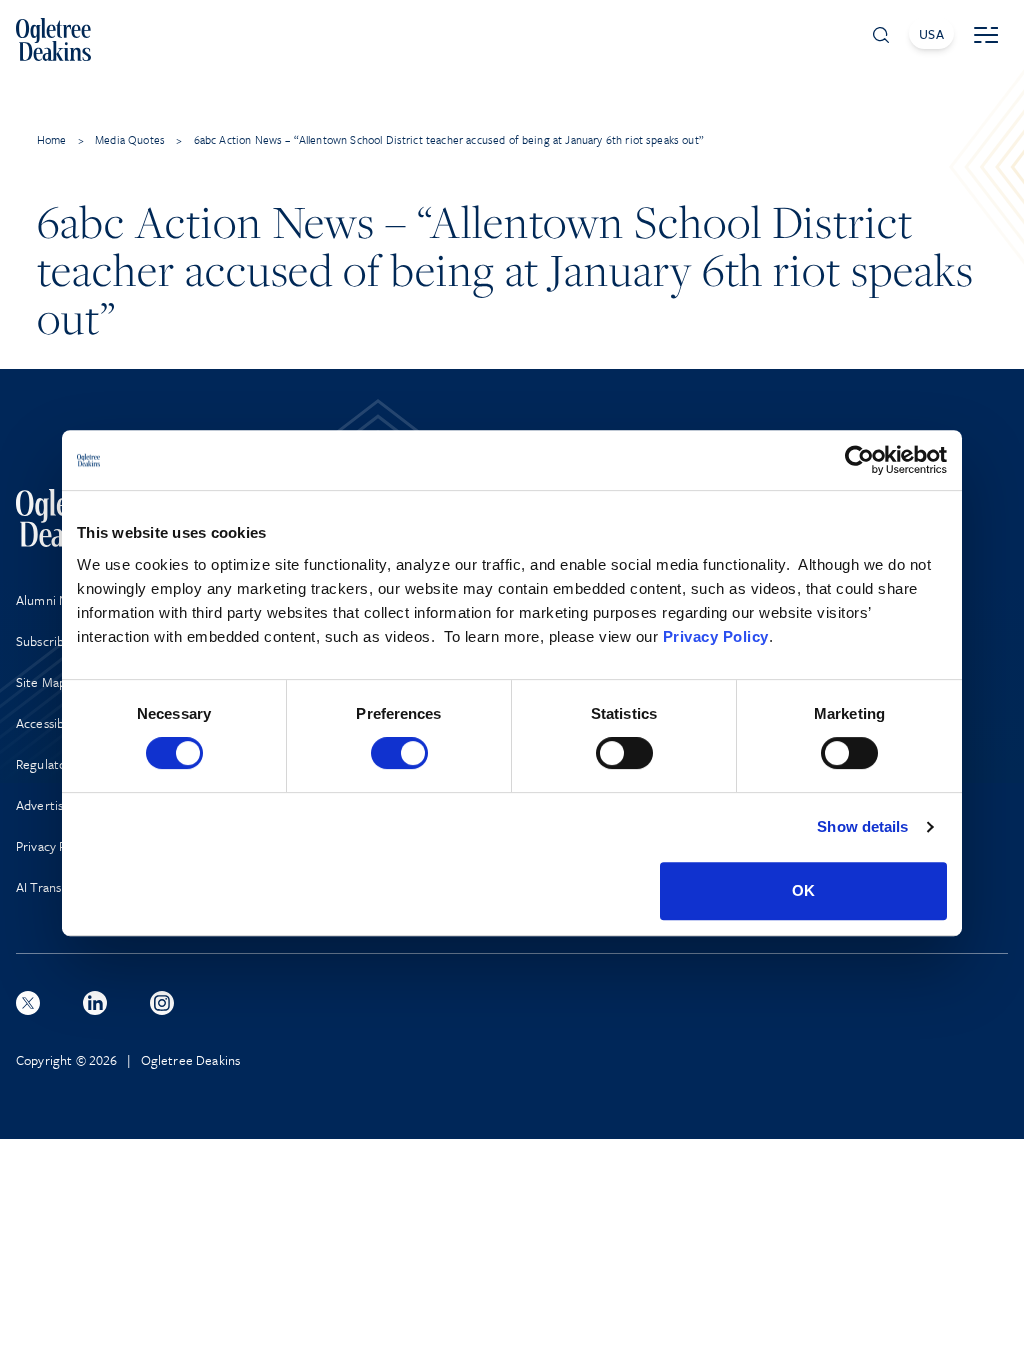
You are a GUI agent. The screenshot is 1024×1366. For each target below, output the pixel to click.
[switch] (399, 753)
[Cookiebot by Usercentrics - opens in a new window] (859, 460)
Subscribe (43, 641)
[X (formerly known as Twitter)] (28, 1003)
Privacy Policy (716, 636)
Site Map (41, 682)
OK (803, 890)
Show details (862, 826)
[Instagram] (162, 1003)
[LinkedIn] (95, 1003)
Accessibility (50, 723)
